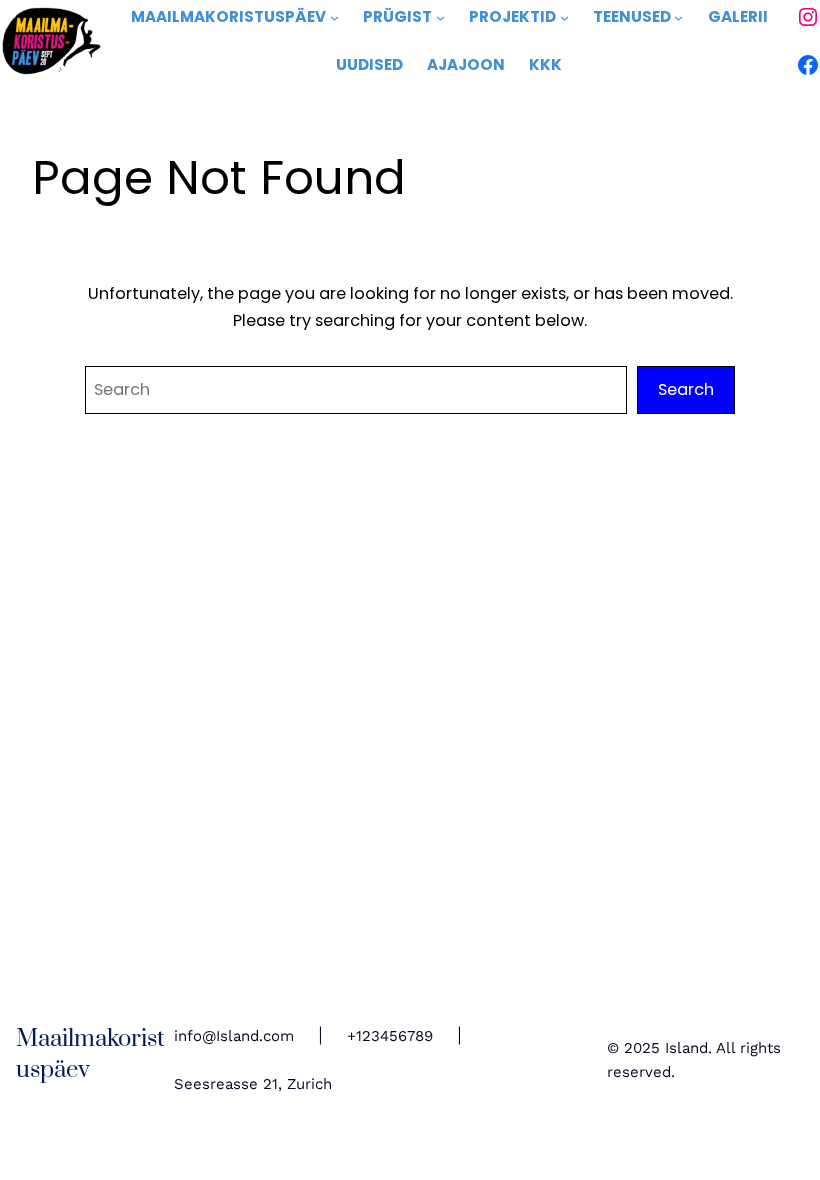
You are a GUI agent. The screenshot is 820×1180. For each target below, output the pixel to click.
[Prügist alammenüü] (440, 17)
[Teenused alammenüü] (678, 17)
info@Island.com (234, 1036)
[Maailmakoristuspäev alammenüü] (334, 17)
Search (686, 389)
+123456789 (390, 1036)
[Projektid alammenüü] (564, 17)
